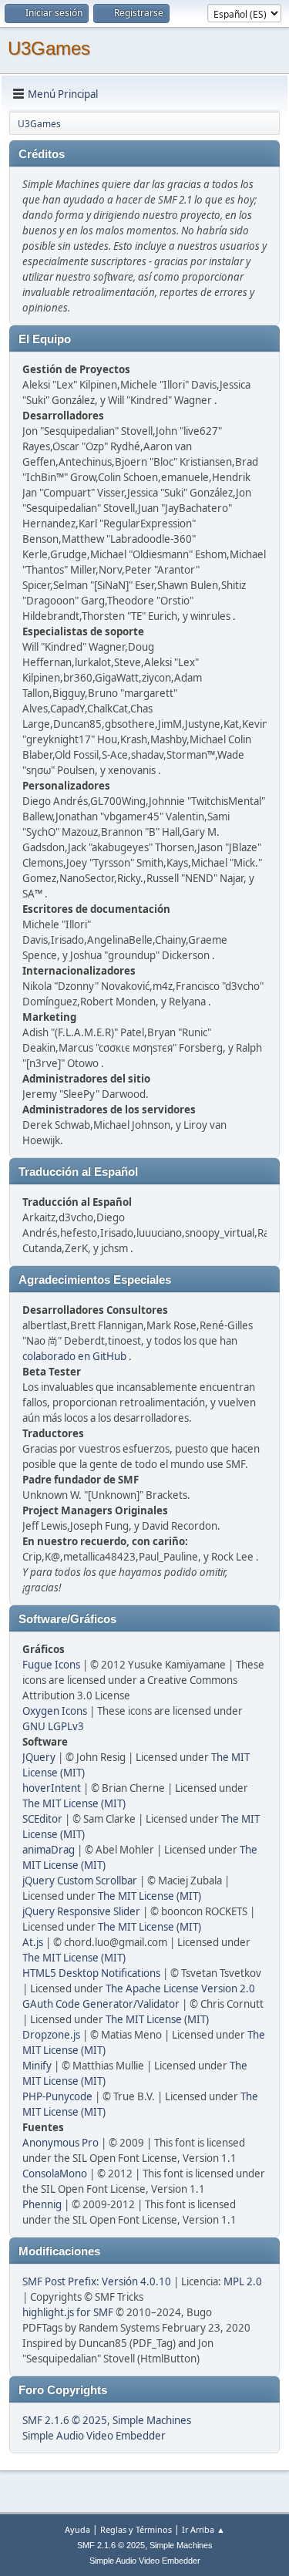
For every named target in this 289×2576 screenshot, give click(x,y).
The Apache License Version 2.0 (180, 1988)
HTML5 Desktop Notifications (91, 1973)
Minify (37, 2066)
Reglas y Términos (136, 2529)
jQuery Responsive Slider (81, 1911)
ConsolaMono (55, 2174)
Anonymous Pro (60, 2143)
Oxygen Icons (55, 1711)
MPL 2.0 (243, 2281)
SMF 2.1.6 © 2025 (65, 2420)
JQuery (39, 1757)
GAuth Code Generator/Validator (101, 2004)
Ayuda (77, 2529)
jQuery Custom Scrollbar (80, 1881)
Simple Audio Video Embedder (94, 2436)
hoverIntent (52, 1788)
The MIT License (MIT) (74, 1803)
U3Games (49, 48)
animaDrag (49, 1850)
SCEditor (42, 1819)
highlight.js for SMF (68, 2312)
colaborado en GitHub (74, 1356)
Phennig (42, 2204)
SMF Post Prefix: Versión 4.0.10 (97, 2281)
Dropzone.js (51, 2035)
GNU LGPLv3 (53, 1726)
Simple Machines (152, 2420)
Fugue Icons (51, 1665)
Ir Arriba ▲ (203, 2529)
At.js (33, 1942)
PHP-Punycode (57, 2096)
